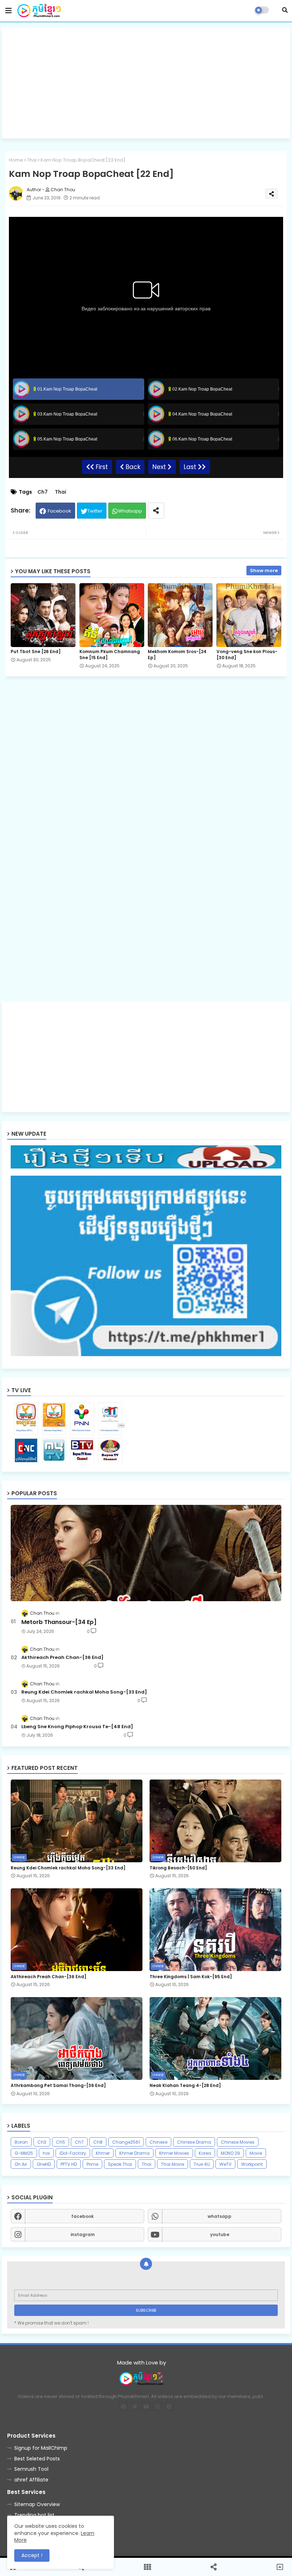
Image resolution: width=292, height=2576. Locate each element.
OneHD (44, 2164)
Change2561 (126, 2142)
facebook (82, 2216)
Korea (205, 2153)
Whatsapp (130, 511)
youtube (220, 2234)
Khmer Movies (174, 2153)
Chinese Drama (194, 2142)
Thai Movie (173, 2164)
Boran (21, 2142)
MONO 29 (230, 2153)
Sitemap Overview (37, 2504)
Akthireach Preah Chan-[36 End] (62, 1658)
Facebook (59, 511)
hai (46, 2153)
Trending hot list (34, 2515)
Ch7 (43, 492)
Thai (32, 160)
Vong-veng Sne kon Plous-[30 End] (247, 655)
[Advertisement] (146, 83)
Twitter (95, 511)
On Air (21, 2164)
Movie (256, 2153)
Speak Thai (120, 2164)
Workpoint (252, 2164)
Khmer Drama (134, 2153)
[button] (285, 10)
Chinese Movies (238, 2142)
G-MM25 (24, 2153)
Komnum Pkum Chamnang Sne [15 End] (110, 655)
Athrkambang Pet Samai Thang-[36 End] (58, 2086)
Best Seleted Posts (37, 2459)
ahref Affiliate (31, 2480)
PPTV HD (69, 2164)
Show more (264, 571)
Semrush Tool (31, 2469)
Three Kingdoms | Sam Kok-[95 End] (191, 1977)
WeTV (225, 2164)
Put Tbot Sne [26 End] (36, 651)
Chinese (158, 2142)
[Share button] (156, 511)
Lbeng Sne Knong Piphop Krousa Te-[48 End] (77, 1727)
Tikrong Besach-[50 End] (178, 1868)
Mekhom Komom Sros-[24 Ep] (177, 655)
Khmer (103, 2153)
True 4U (202, 2164)
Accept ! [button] (32, 2555)
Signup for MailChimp (41, 2448)
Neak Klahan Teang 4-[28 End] (185, 2086)
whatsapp (220, 2216)
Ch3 (42, 2142)
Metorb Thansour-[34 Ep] (59, 1622)
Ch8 (98, 2142)
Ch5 (61, 2142)
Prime (92, 2164)
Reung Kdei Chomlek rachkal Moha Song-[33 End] (84, 1692)
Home (16, 160)
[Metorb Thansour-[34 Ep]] (146, 1553)
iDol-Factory (73, 2153)
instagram (83, 2234)
